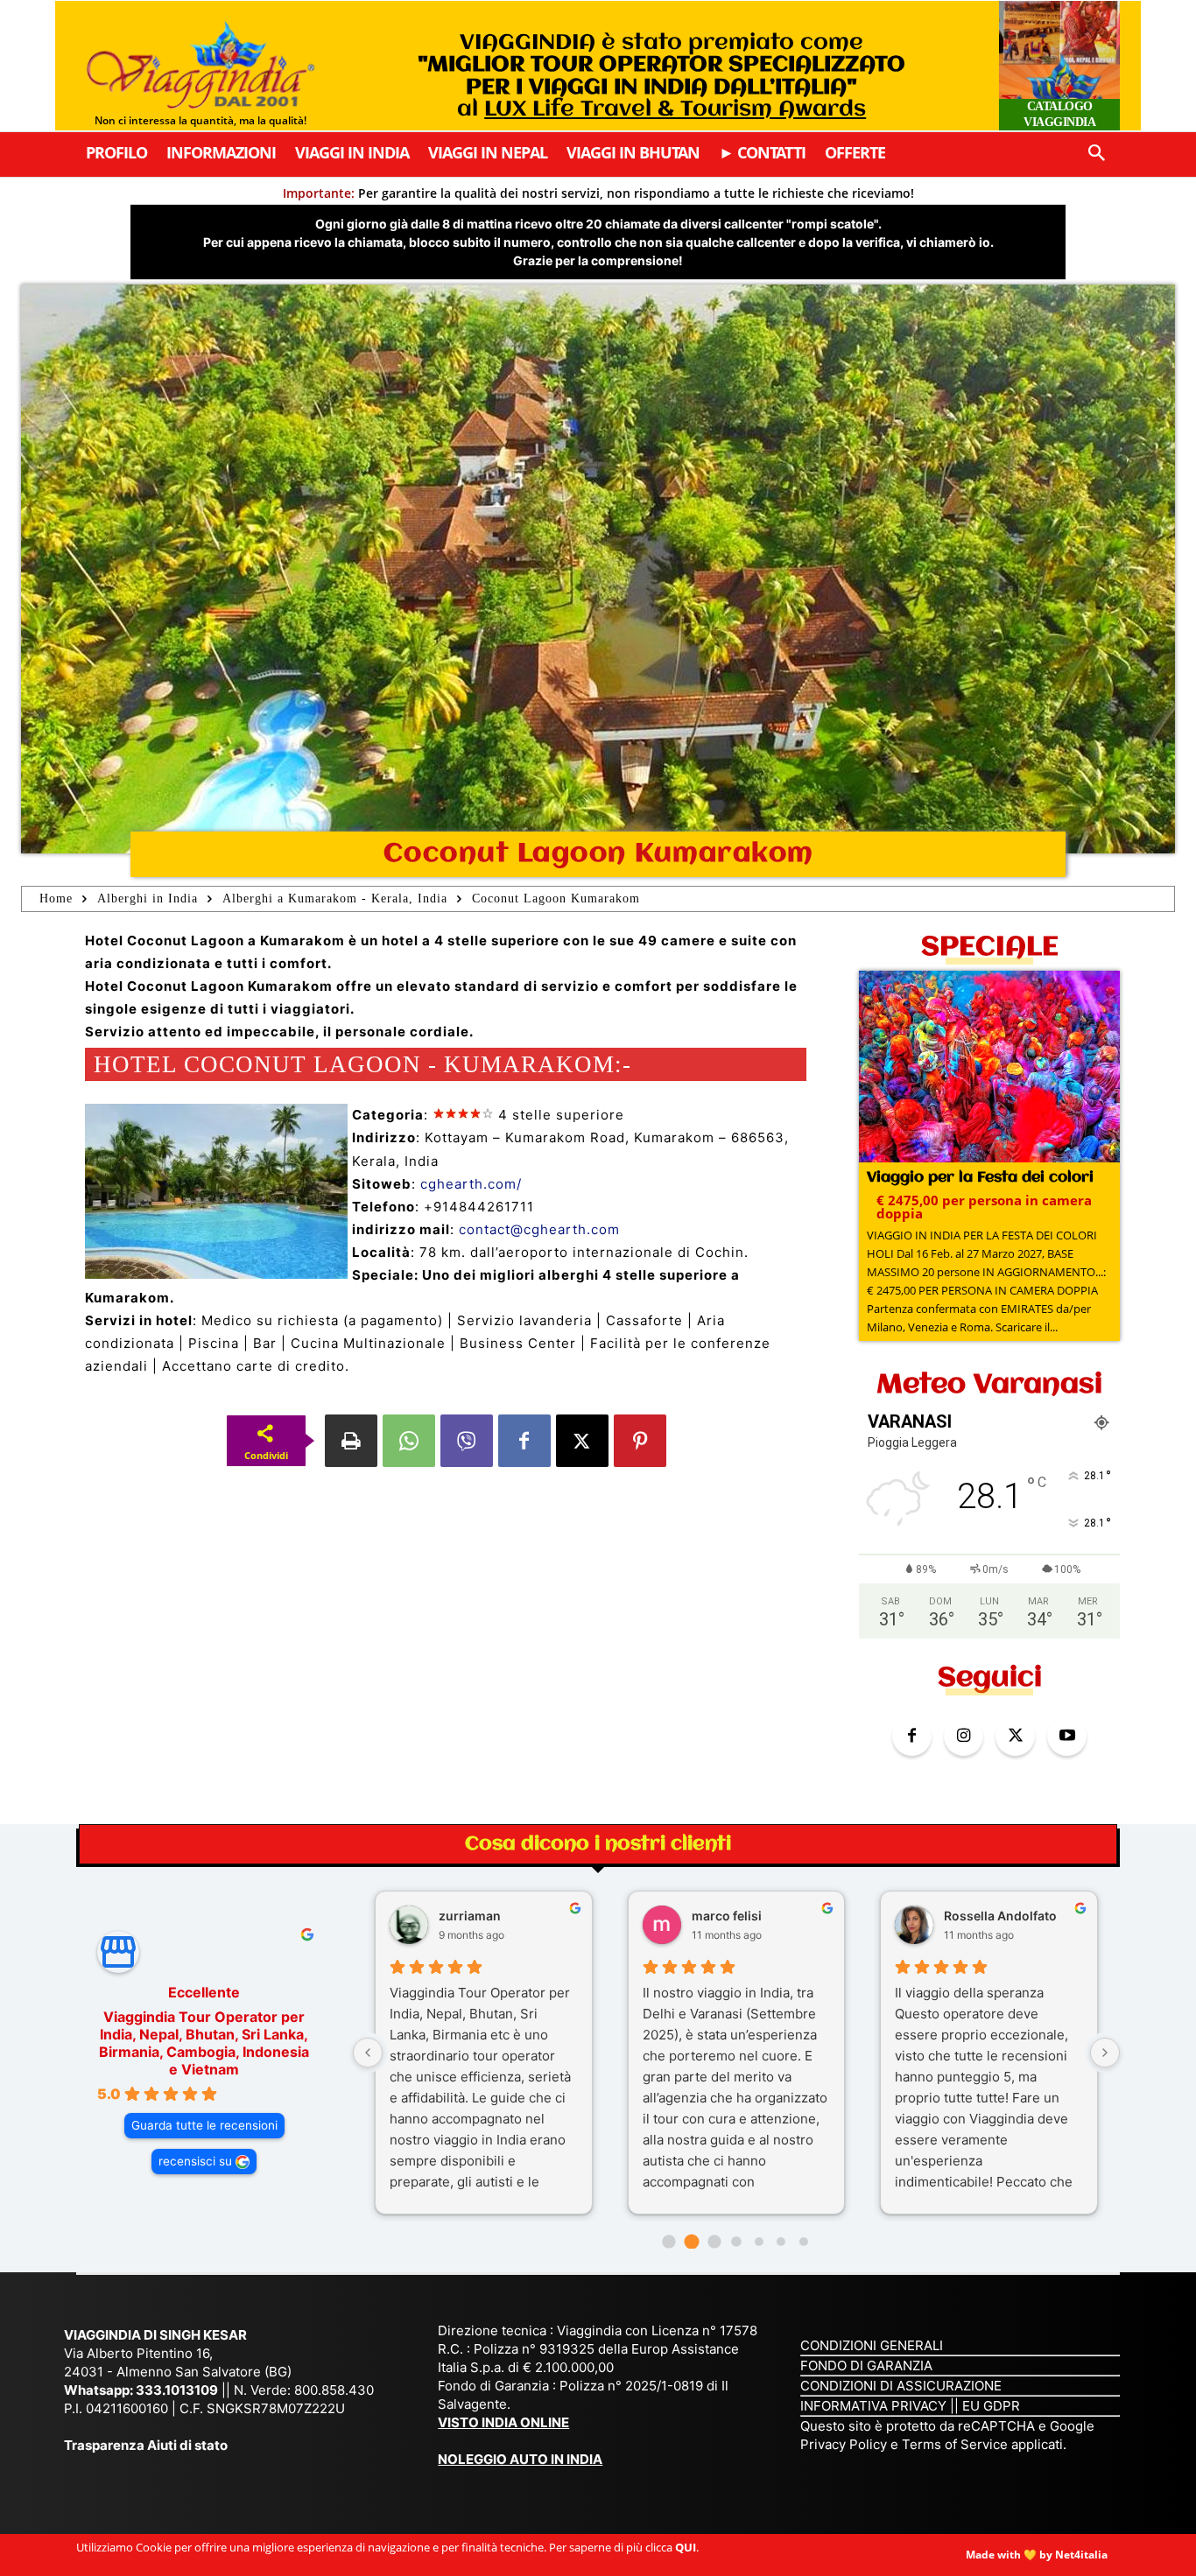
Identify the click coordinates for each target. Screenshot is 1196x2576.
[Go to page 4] (759, 2242)
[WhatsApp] (409, 1441)
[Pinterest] (640, 1441)
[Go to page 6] (804, 2242)
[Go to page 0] (669, 2241)
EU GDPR (991, 2406)
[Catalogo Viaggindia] (1059, 66)
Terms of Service (955, 2444)
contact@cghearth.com (539, 1229)
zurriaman (470, 1916)
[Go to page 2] (714, 2241)
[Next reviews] (1105, 2053)
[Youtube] (1067, 1736)
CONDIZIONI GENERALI (872, 2345)
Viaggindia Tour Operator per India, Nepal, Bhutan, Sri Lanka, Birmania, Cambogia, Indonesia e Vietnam (204, 2043)
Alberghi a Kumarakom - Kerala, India (335, 898)
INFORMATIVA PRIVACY (873, 2406)
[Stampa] (351, 1441)
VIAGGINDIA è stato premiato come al (661, 76)
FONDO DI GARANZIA (866, 2365)
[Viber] (467, 1441)
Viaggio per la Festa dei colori (980, 1178)
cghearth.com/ (471, 1184)
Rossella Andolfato (1000, 1916)
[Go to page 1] (691, 2241)
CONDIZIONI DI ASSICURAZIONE (901, 2386)
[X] (582, 1441)
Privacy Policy (845, 2444)
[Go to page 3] (736, 2241)
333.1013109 (177, 2390)
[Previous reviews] (368, 2053)
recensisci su (195, 2161)
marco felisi (727, 1916)
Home (56, 898)
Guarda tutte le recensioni (204, 2125)
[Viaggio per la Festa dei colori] (989, 1068)
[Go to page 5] (781, 2242)
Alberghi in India (148, 898)
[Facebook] (524, 1441)
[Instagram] (964, 1736)
